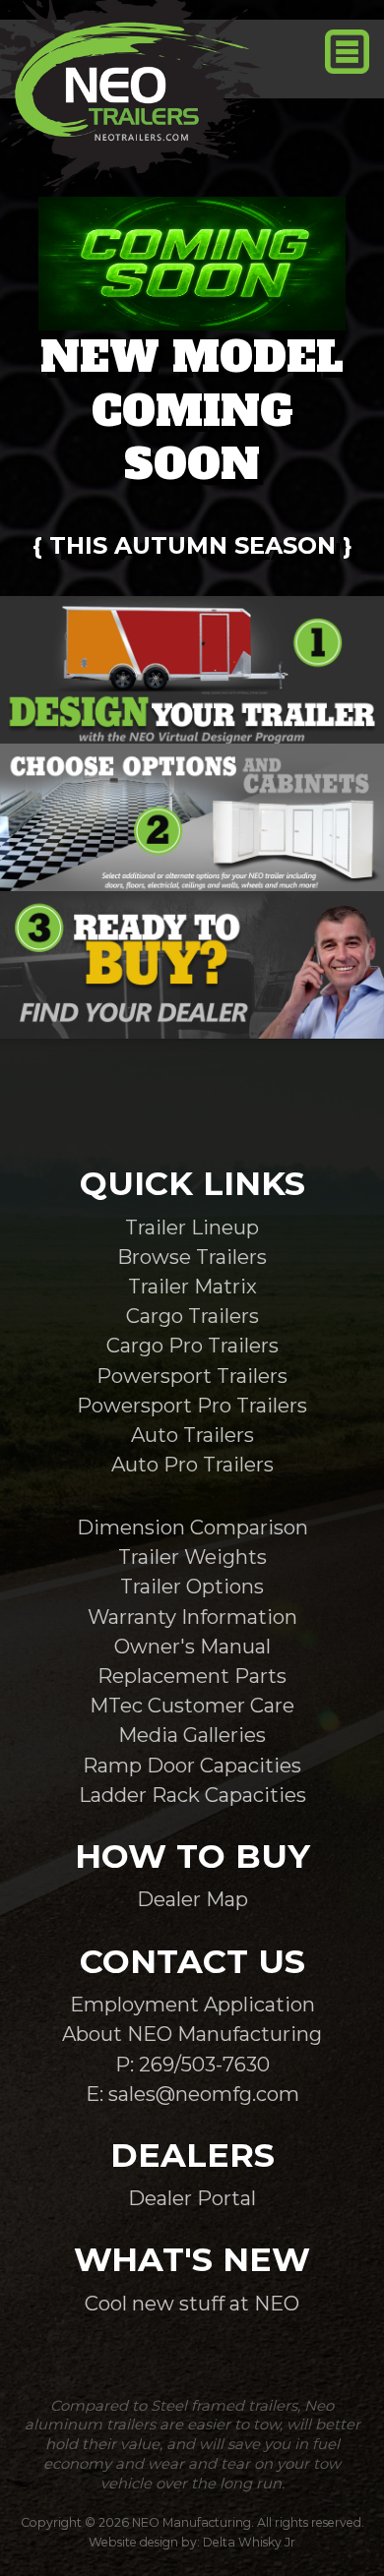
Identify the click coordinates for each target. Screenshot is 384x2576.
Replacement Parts (192, 1676)
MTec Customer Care (192, 1705)
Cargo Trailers (192, 1316)
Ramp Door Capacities (192, 1765)
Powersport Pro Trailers (192, 1405)
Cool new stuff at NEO (192, 2303)
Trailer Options (192, 1586)
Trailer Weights (192, 1557)
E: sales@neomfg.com (192, 2094)
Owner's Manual (192, 1646)
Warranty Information (192, 1617)
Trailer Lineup (192, 1227)
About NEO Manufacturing (192, 2034)
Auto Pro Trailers (192, 1464)
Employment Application (192, 2004)
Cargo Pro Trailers (192, 1345)
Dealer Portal (192, 2198)
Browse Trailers (192, 1257)
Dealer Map (192, 1899)
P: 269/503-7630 (192, 2064)
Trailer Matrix (192, 1286)
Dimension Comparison (192, 1527)
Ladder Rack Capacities (192, 1795)
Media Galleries (192, 1735)
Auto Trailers (192, 1435)
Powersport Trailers (192, 1376)
